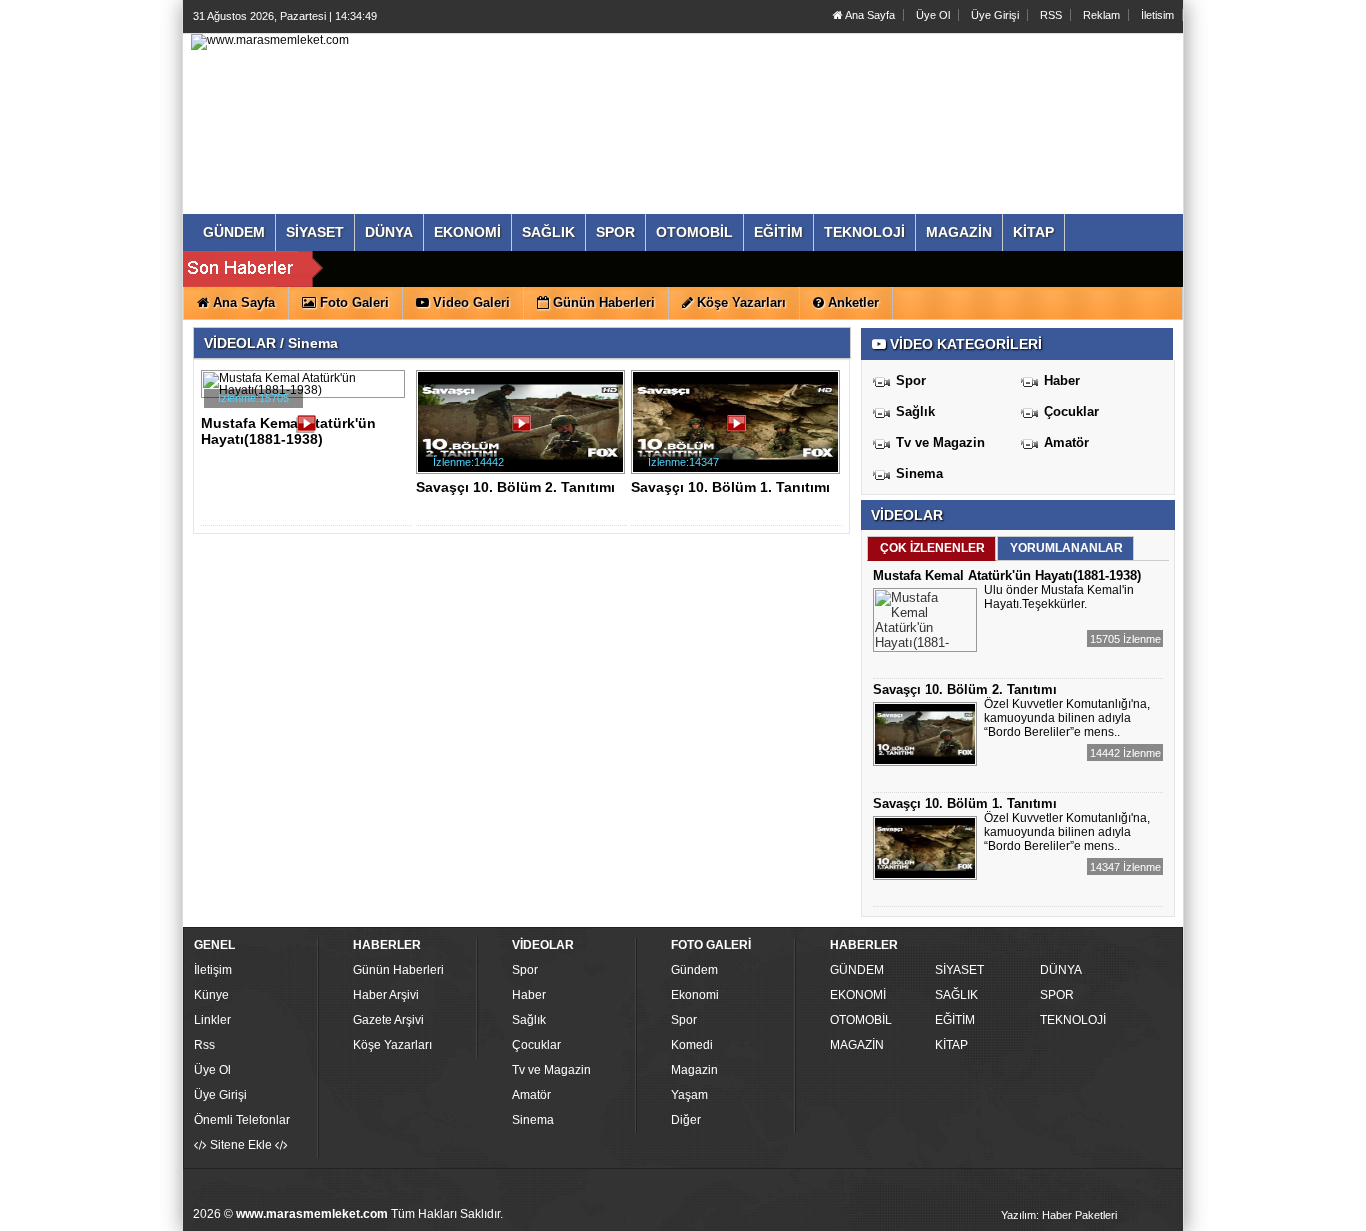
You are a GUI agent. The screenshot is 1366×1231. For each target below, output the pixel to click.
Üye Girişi (995, 15)
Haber (1062, 380)
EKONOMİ (858, 995)
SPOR (1057, 995)
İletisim (1157, 15)
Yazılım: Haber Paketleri (1059, 1215)
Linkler (212, 1020)
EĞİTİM (955, 1020)
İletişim (213, 970)
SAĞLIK (956, 995)
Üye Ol (933, 15)
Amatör (1066, 442)
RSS (1051, 15)
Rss (204, 1045)
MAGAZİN (857, 1045)
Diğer (686, 1120)
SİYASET (959, 970)
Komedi (692, 1045)
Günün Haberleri (398, 970)
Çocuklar (1071, 411)
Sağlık (915, 411)
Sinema (919, 473)
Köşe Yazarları (392, 1045)
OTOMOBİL (861, 1020)
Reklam (1101, 15)
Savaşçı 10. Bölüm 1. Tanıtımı (730, 487)
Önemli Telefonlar (242, 1120)
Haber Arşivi (386, 995)
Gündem (694, 970)
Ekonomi (695, 995)
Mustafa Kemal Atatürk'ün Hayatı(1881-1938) (288, 431)
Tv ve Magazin (940, 442)
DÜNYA (1061, 970)
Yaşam (689, 1095)
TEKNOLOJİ (1073, 1020)
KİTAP (951, 1045)
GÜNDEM (857, 970)
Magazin (694, 1070)
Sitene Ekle (241, 1145)
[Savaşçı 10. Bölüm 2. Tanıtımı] (524, 430)
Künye (211, 995)
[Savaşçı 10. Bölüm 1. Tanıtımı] (739, 430)
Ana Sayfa (869, 15)
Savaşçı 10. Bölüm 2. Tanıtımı (515, 487)
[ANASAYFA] (270, 41)
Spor (911, 380)
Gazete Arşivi (388, 1020)
